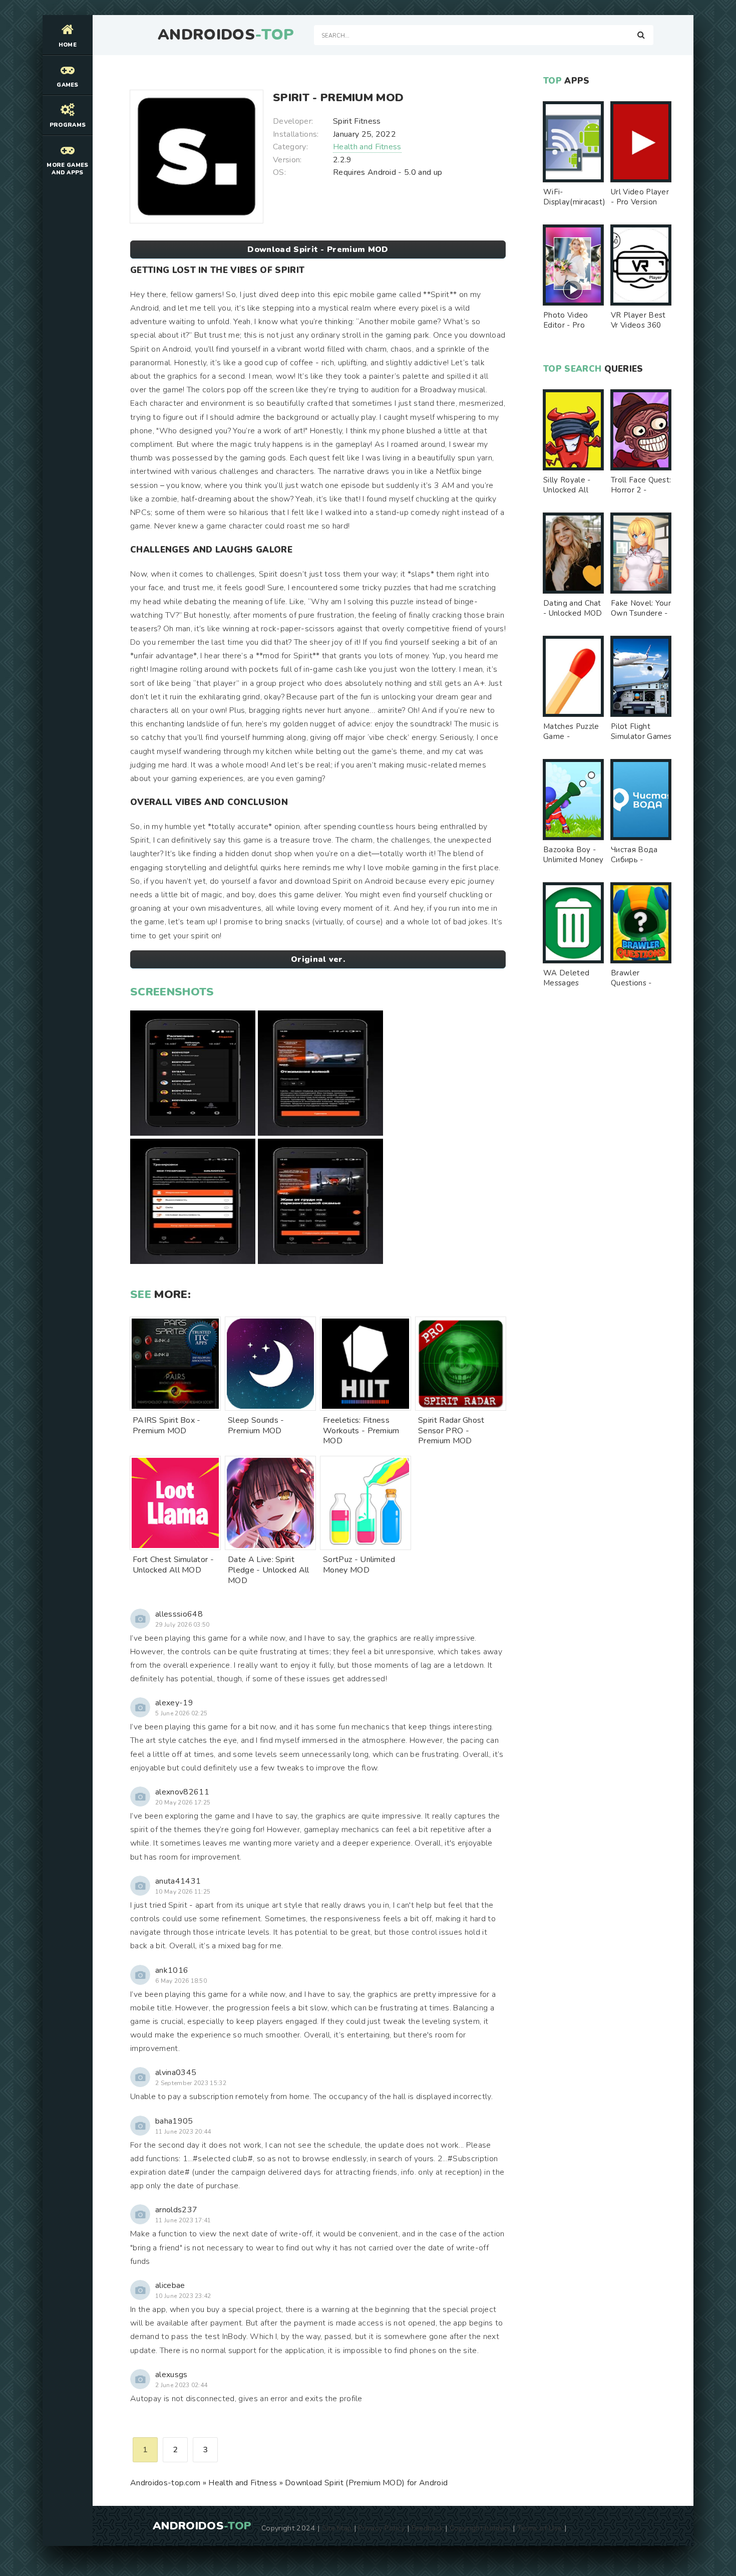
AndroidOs (226, 35)
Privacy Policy (381, 2528)
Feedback (428, 2528)
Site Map (337, 2528)
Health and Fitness (367, 147)
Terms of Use (540, 2528)
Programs (68, 125)
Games (68, 85)
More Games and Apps (67, 169)
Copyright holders (480, 2528)
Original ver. (318, 959)
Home (68, 45)
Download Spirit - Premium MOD (318, 249)
